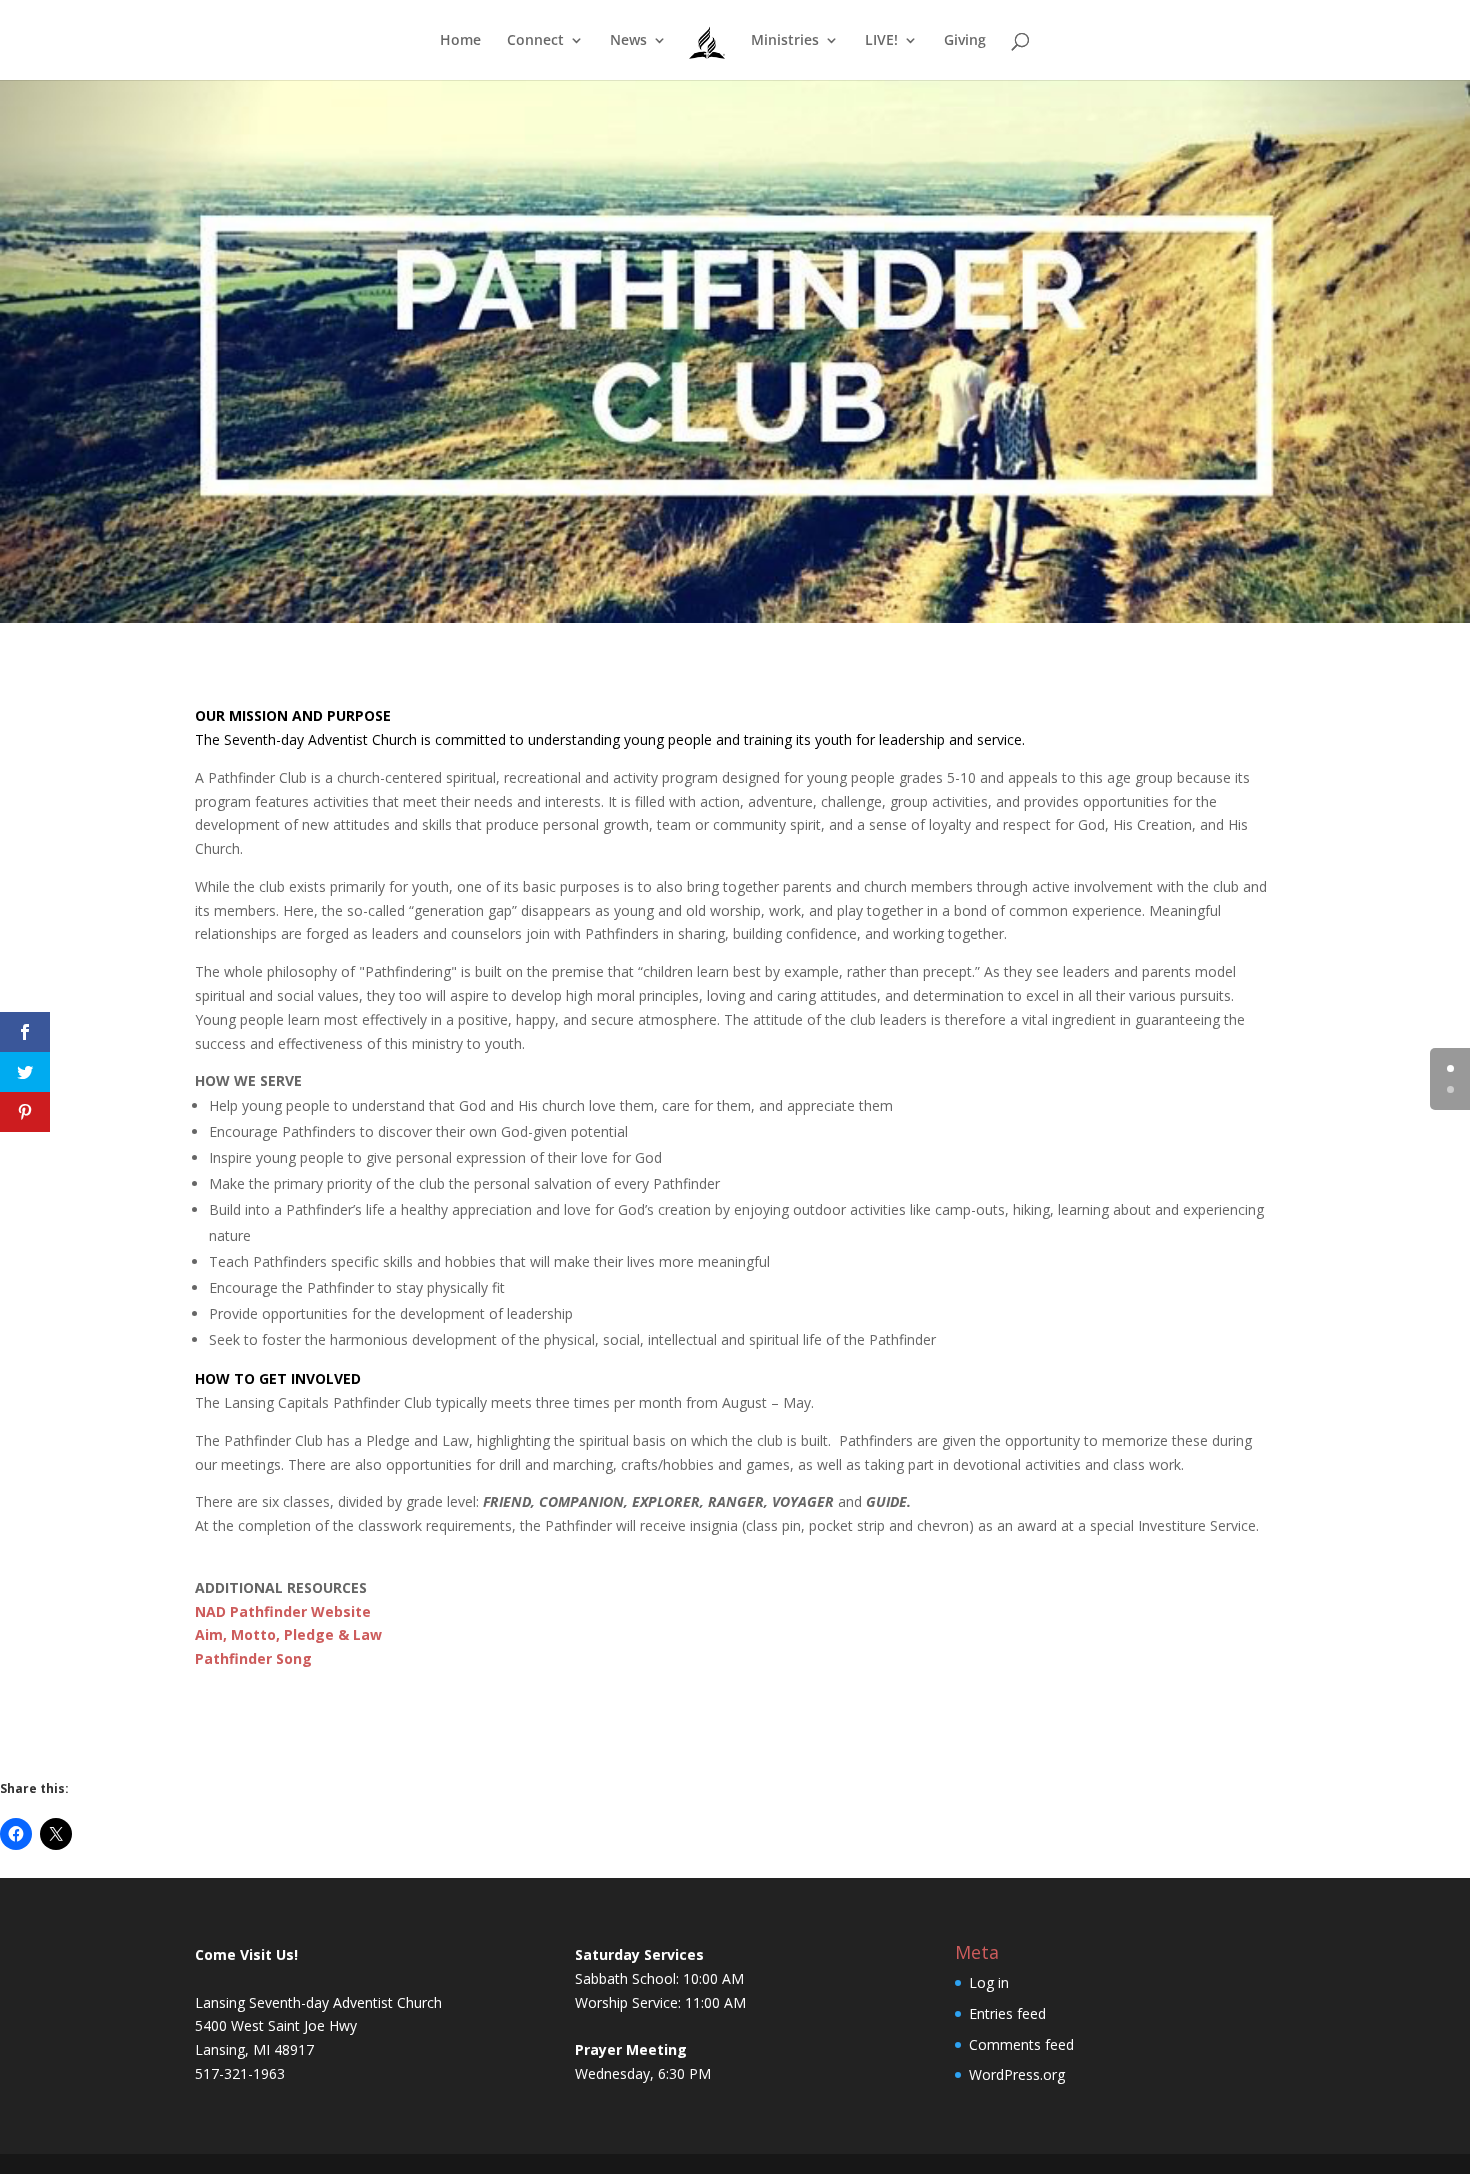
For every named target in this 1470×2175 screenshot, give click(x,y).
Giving (965, 41)
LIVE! (881, 41)
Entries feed (1007, 2013)
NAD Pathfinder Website (283, 1611)
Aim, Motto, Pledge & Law (288, 1634)
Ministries (785, 41)
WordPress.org (1017, 2074)
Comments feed (1021, 2044)
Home (460, 41)
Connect (535, 41)
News (628, 41)
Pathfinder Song (253, 1658)
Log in (989, 1982)
